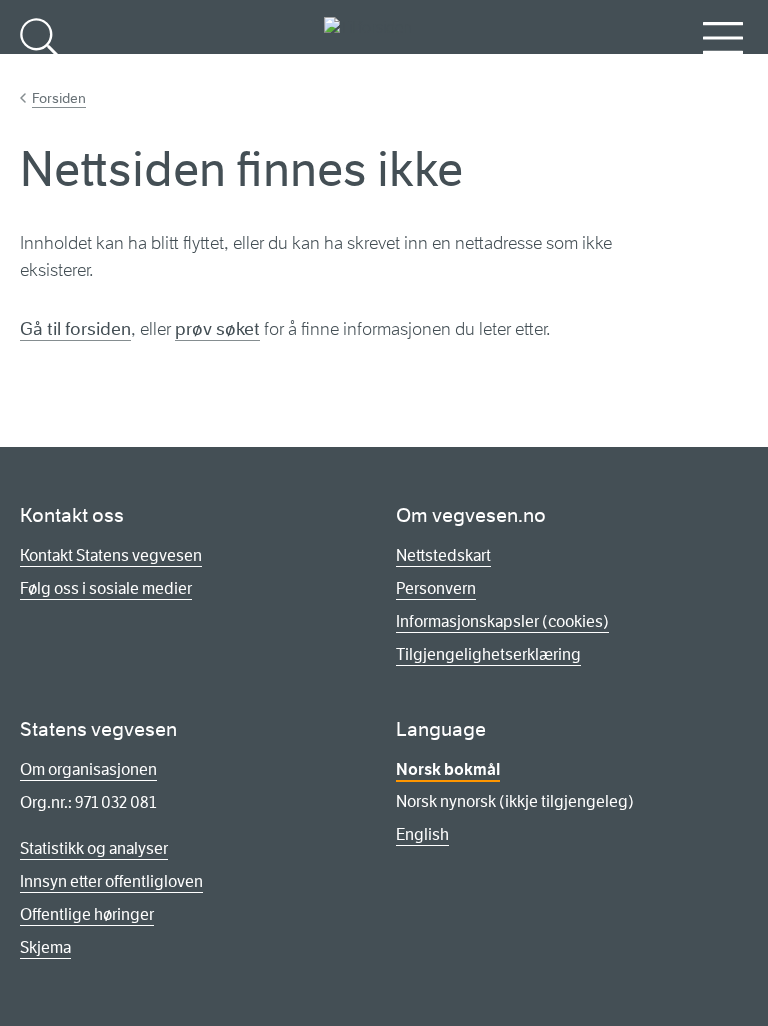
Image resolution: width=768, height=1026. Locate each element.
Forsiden (59, 98)
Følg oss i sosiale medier (106, 588)
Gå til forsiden (75, 329)
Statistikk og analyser (94, 848)
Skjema (45, 947)
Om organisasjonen (88, 769)
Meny (723, 70)
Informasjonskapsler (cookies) (502, 621)
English (422, 834)
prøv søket (217, 329)
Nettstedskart (443, 555)
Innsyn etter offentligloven (111, 881)
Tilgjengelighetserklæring (488, 654)
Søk (40, 70)
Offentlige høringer (87, 914)
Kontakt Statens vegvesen (111, 555)
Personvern (436, 588)
